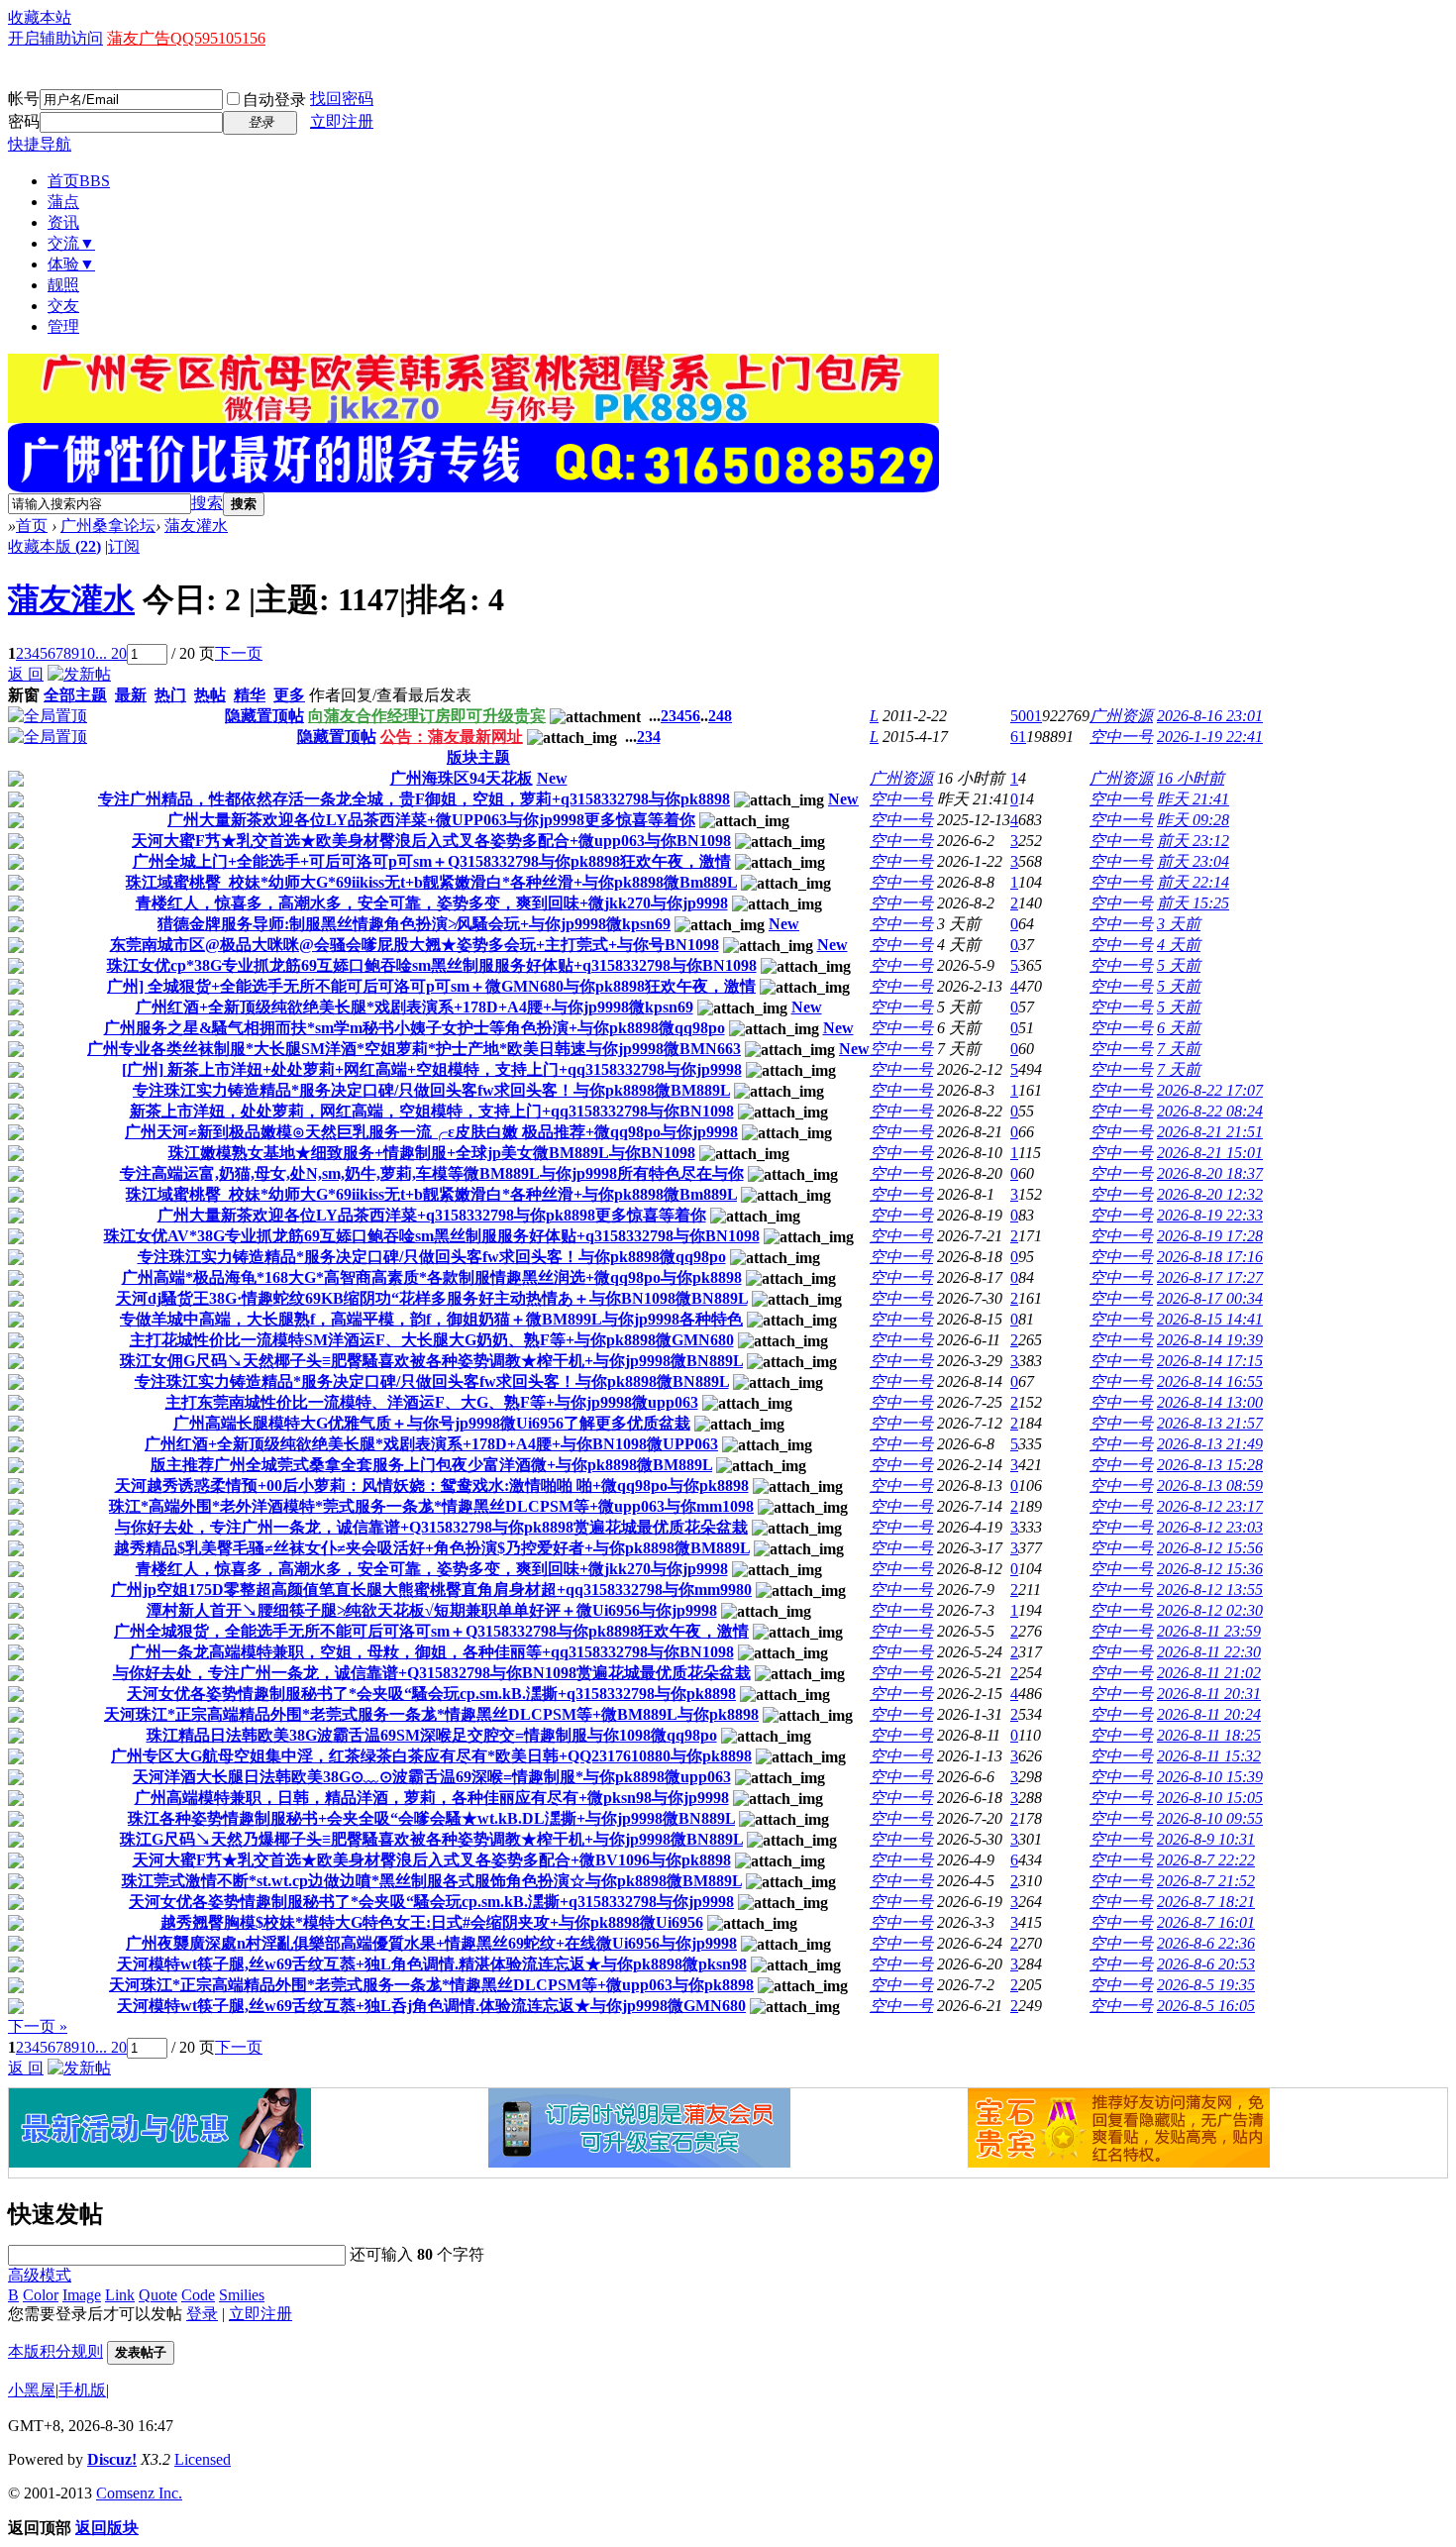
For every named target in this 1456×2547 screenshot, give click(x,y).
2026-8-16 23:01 (1210, 716)
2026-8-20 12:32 (1210, 1194)
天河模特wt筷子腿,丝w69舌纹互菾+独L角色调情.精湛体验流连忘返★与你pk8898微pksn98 (432, 1964)
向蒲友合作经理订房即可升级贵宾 (427, 716)
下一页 (239, 653)
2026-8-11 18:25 (1209, 1735)
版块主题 (478, 757)
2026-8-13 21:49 (1210, 1444)
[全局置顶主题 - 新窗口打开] (48, 716)
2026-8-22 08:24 (1210, 1111)
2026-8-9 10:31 (1206, 1839)
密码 (24, 121)
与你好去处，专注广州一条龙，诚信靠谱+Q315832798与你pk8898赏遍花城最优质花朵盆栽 (431, 1527)
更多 (289, 695)
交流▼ (71, 243)
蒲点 (63, 202)
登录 (202, 2314)
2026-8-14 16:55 (1210, 1381)
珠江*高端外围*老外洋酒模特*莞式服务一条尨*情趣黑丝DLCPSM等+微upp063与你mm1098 (431, 1506)
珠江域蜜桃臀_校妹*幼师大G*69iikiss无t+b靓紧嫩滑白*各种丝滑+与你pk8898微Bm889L (431, 882)
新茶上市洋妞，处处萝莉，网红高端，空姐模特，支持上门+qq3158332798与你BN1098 (432, 1111)
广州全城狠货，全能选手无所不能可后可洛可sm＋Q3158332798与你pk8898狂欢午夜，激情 (431, 1631)
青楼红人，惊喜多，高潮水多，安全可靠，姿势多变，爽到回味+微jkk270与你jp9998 (432, 903)
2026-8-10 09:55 (1210, 1818)
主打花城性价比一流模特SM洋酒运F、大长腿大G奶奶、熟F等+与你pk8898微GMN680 (432, 1340)
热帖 (210, 695)
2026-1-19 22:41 (1210, 737)
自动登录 (274, 100)
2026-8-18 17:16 (1210, 1257)
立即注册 (342, 121)
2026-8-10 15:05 (1210, 1798)
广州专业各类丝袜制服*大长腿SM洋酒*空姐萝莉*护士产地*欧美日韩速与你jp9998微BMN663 (414, 1049)
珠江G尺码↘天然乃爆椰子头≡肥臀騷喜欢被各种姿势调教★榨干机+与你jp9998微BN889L (431, 1839)
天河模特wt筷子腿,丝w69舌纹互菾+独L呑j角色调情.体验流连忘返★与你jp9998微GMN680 (431, 2006)
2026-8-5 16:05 (1206, 2006)
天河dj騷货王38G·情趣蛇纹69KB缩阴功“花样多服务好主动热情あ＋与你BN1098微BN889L (432, 1298)
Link (120, 2295)
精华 (250, 695)
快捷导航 (40, 144)
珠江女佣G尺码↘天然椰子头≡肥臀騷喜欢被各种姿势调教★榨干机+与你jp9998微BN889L (431, 1361)
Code (198, 2295)
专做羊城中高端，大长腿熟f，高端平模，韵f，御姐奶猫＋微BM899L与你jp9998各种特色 (431, 1319)
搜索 (207, 503)
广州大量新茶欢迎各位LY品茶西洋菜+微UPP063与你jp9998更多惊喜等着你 (431, 820)
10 (87, 653)
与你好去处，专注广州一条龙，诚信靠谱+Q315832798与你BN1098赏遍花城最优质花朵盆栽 (432, 1673)
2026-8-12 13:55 (1210, 1590)
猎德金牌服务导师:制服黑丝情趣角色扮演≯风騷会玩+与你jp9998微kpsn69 (414, 924)
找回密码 (342, 99)
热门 (170, 695)
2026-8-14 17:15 (1210, 1361)
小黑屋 (32, 2390)
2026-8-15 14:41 (1210, 1319)
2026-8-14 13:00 (1210, 1402)
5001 (1026, 716)
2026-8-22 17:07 (1210, 1090)
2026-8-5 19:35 (1206, 1985)
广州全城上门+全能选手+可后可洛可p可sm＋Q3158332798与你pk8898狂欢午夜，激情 (432, 861)
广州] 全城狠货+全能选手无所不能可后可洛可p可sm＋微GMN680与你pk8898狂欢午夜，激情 (431, 986)
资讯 (63, 222)
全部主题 (75, 695)
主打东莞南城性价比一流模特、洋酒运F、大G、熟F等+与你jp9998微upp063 (432, 1402)
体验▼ (71, 264)
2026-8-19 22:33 (1210, 1215)
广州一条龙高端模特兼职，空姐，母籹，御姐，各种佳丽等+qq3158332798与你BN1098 (432, 1652)
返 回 (26, 674)
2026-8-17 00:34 (1210, 1298)
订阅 (124, 546)
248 (720, 716)
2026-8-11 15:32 (1209, 1756)
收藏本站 (40, 17)
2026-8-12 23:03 (1210, 1527)
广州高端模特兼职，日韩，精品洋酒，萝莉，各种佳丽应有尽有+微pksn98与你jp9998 (432, 1798)
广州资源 (1121, 716)
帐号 (24, 99)
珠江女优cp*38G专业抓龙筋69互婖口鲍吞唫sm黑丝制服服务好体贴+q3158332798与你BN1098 (432, 965)
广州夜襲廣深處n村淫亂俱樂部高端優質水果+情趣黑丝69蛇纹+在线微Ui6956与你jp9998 (431, 1943)
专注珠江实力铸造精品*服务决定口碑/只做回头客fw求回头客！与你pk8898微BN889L (432, 1381)
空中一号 (1121, 737)
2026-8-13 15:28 (1210, 1465)
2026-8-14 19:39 (1210, 1340)
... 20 (111, 653)
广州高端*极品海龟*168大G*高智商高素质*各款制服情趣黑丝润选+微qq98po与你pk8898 (432, 1277)
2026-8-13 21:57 (1210, 1423)
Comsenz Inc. (139, 2493)
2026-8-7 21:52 (1206, 1881)
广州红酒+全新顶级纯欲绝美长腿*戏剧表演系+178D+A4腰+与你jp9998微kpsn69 (415, 1007)
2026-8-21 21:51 (1210, 1132)
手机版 (82, 2390)
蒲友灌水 (196, 526)
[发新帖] (79, 674)
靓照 (63, 285)
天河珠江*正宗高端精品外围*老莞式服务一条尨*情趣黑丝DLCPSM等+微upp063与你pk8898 (431, 1985)
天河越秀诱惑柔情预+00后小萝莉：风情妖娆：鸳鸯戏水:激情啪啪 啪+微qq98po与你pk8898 (432, 1486)
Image (82, 2295)
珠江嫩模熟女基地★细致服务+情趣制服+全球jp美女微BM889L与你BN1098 (432, 1153)
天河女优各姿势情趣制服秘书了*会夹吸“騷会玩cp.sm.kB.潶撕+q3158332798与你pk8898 (431, 1694)
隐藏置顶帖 (264, 716)
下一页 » (38, 2026)
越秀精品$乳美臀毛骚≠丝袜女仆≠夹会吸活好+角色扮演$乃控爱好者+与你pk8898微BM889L (432, 1548)
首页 (79, 181)
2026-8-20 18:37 (1210, 1173)
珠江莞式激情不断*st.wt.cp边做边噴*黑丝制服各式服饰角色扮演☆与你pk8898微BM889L (432, 1881)
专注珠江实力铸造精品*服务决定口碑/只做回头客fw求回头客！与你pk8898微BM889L (431, 1090)
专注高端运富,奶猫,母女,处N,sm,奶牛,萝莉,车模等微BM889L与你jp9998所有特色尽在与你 (432, 1173)
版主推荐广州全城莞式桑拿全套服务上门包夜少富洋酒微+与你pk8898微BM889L (431, 1465)
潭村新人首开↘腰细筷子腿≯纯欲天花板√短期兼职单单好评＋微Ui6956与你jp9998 (432, 1610)
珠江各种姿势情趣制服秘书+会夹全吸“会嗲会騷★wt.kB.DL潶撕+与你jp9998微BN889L (431, 1818)
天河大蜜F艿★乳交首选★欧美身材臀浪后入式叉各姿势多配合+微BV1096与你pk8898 (432, 1860)
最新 (131, 695)
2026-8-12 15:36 (1210, 1569)
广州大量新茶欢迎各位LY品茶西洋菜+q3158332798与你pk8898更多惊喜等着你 (432, 1215)
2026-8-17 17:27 (1210, 1277)
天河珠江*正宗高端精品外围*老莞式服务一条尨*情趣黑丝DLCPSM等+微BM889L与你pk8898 (431, 1714)
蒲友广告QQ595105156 (186, 38)
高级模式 (40, 2275)
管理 (63, 326)
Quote (158, 2295)
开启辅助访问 (55, 38)
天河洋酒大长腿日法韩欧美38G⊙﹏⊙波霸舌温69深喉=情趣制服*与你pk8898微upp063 (432, 1777)
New (552, 778)
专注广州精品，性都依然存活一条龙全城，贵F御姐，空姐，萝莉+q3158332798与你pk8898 (414, 799)
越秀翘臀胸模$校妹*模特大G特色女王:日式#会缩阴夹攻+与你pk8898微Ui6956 (432, 1922)
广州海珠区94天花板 (462, 778)
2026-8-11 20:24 (1209, 1714)
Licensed (203, 2459)
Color (41, 2295)
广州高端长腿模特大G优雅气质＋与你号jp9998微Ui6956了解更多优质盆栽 (432, 1423)
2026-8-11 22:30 (1209, 1652)
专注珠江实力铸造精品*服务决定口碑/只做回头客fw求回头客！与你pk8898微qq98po (432, 1257)
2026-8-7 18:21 (1206, 1902)
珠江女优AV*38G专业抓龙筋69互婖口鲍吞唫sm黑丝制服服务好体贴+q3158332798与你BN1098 (432, 1236)
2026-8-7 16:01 (1206, 1922)
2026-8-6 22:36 (1206, 1943)
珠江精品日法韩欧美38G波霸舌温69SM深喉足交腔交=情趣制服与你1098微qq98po (432, 1735)
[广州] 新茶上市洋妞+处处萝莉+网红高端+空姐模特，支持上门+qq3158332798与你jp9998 (432, 1069)
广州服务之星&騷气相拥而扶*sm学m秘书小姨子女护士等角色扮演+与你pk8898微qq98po (415, 1028)
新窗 (24, 695)
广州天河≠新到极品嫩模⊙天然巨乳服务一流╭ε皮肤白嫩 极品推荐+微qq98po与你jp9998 (431, 1132)
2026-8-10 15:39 (1210, 1777)
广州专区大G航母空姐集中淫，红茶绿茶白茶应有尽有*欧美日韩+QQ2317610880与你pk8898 (431, 1756)
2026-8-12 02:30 (1210, 1610)
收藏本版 (54, 546)
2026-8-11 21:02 (1209, 1673)
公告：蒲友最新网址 (452, 737)
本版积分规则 (55, 2351)
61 (1018, 737)
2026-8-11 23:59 (1209, 1631)
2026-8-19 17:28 (1210, 1236)
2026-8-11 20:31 (1209, 1694)
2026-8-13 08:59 (1210, 1486)
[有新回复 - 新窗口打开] (16, 781)
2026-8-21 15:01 (1210, 1153)
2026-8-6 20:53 (1206, 1964)
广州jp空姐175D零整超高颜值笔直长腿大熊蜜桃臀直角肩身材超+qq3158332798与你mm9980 (431, 1590)
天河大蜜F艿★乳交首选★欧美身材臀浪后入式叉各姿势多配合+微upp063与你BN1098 (431, 841)
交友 (63, 306)
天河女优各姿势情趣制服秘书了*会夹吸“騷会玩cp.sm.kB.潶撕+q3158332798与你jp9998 (431, 1902)
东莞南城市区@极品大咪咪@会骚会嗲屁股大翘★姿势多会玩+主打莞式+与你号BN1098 (415, 945)
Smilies (242, 2295)
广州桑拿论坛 (108, 526)
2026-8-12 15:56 (1210, 1548)
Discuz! (112, 2459)
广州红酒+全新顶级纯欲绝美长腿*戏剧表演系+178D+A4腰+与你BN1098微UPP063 (431, 1444)
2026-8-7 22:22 (1206, 1860)
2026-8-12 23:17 (1210, 1506)
